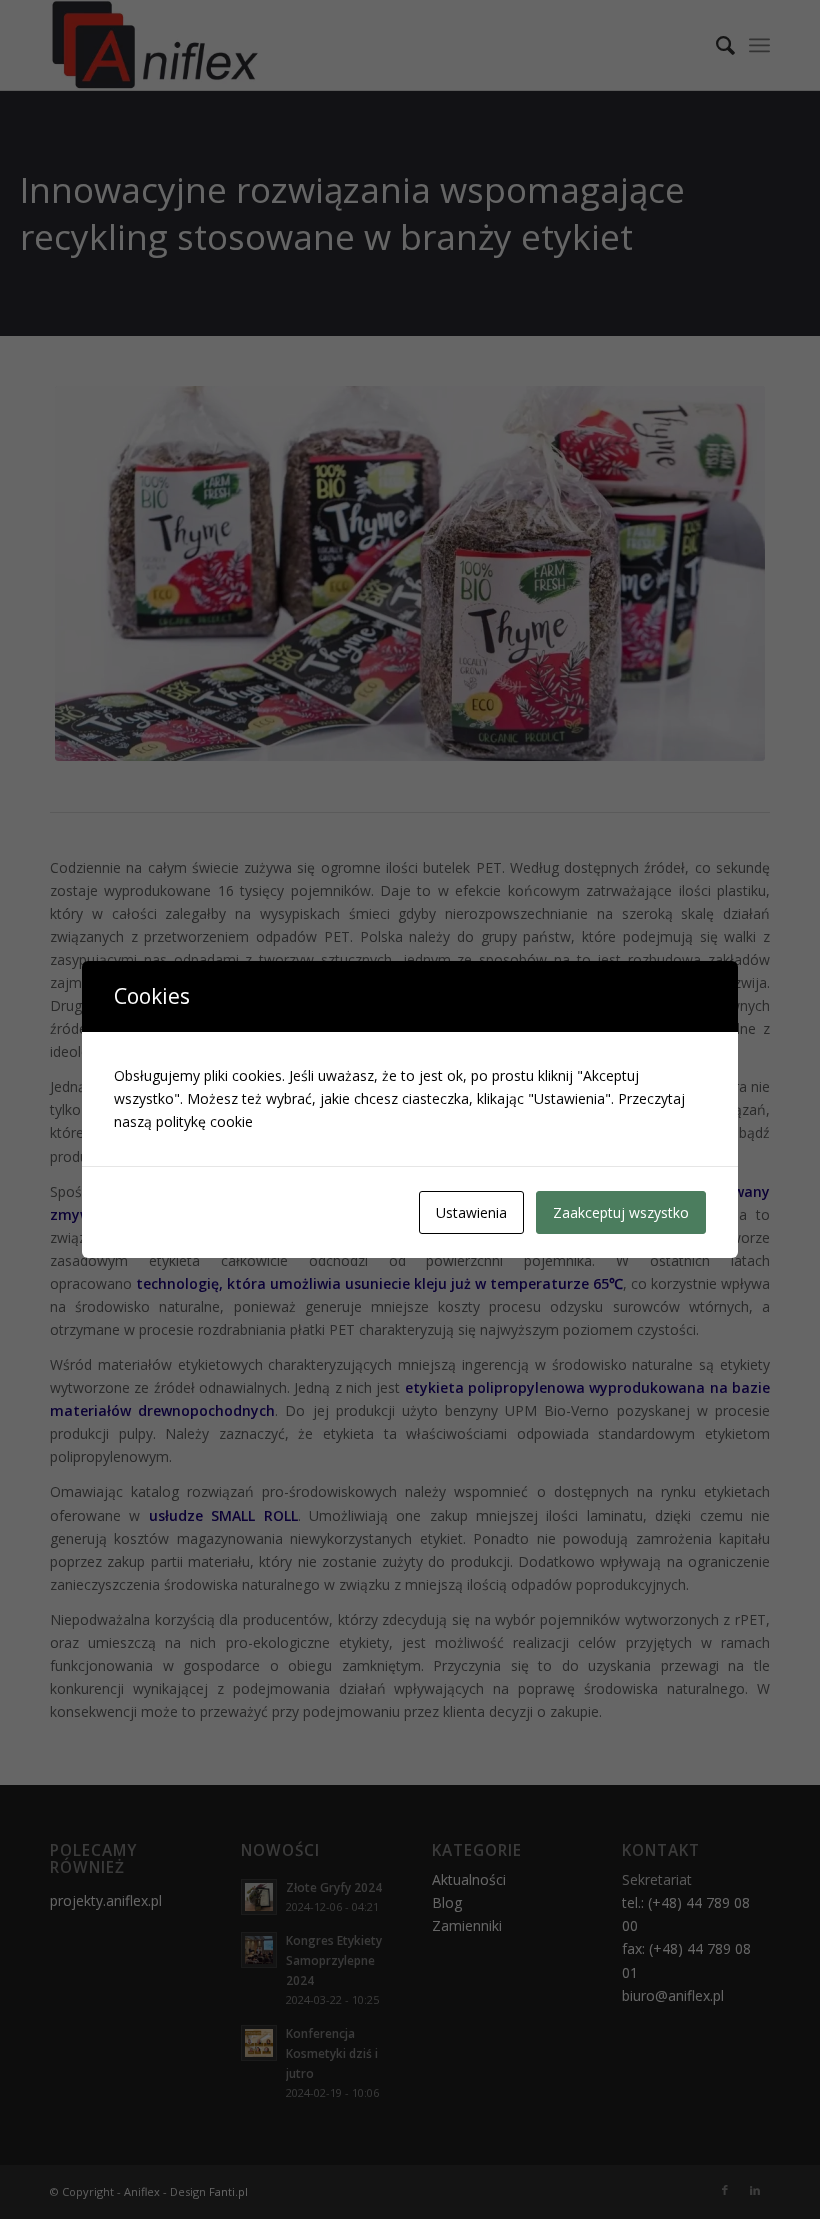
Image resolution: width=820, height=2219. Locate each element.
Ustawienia (471, 1212)
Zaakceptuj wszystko (621, 1212)
